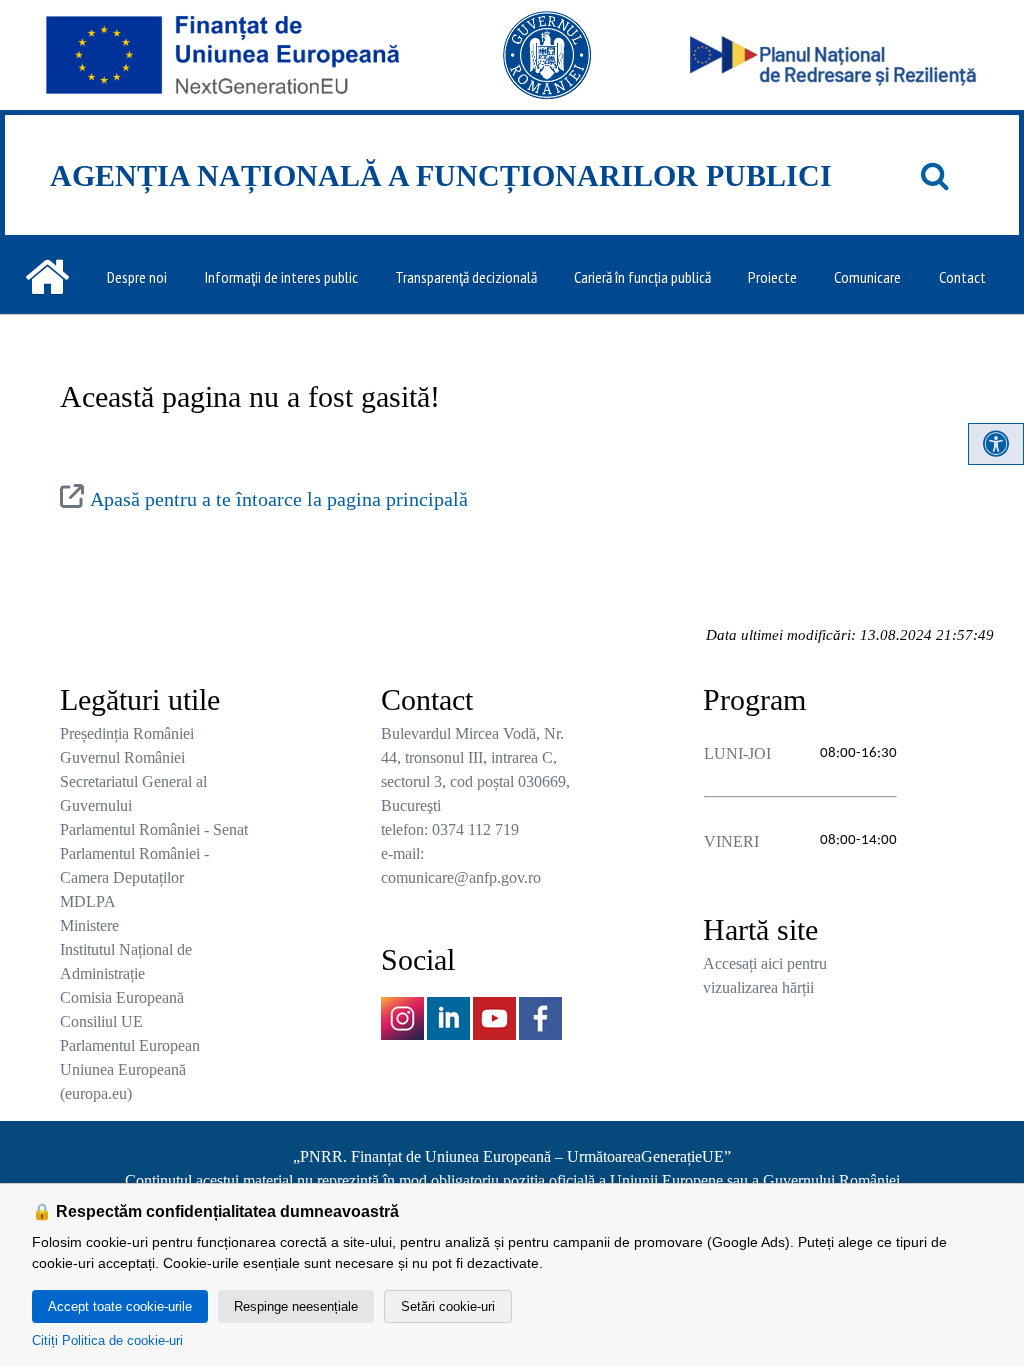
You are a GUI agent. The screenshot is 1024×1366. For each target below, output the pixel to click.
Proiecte (772, 277)
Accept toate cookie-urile (120, 1306)
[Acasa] (47, 277)
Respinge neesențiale (296, 1306)
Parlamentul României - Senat (154, 829)
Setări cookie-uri (448, 1306)
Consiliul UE (101, 1021)
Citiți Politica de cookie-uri (107, 1340)
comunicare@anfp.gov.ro (461, 877)
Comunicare (867, 277)
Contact (962, 277)
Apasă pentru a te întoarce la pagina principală (279, 499)
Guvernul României (122, 757)
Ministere (89, 925)
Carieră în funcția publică (642, 277)
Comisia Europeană (122, 997)
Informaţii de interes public (281, 277)
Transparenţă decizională (466, 277)
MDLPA (88, 901)
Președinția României (127, 733)
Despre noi (137, 277)
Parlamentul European (130, 1045)
